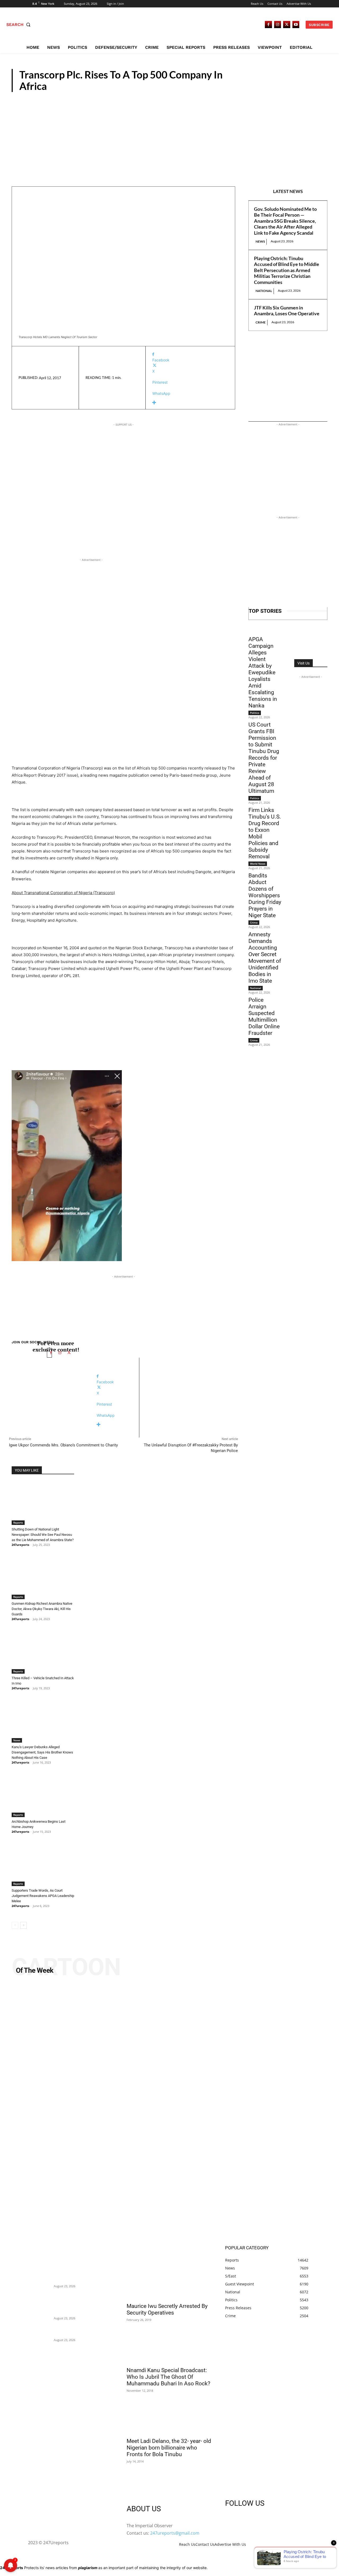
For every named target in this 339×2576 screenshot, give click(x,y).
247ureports (20, 1545)
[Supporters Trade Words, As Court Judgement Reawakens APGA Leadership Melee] (43, 1864)
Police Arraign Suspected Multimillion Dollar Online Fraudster (264, 1016)
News (260, 241)
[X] (287, 25)
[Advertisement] (169, 132)
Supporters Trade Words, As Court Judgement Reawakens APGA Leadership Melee (43, 1896)
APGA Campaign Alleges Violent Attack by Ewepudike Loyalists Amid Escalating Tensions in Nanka (263, 672)
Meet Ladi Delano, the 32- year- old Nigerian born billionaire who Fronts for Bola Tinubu (169, 2448)
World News (258, 864)
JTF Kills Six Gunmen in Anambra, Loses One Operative (287, 311)
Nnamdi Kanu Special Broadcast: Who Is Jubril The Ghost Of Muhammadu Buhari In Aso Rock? (168, 2377)
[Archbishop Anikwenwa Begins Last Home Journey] (43, 1795)
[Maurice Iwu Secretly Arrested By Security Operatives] (169, 2278)
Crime (261, 322)
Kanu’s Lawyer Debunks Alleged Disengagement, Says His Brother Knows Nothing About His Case (42, 1752)
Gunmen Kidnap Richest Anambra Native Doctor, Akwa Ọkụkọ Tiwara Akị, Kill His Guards (42, 1609)
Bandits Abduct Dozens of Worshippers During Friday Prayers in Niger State (265, 895)
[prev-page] (15, 1925)
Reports (310, 87)
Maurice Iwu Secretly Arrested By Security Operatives (167, 2309)
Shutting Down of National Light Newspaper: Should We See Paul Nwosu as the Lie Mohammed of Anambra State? (43, 1535)
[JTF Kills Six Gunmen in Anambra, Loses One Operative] (41, 2335)
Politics (255, 713)
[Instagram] (278, 25)
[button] (19, 25)
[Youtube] (296, 25)
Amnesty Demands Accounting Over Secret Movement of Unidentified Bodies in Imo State (265, 958)
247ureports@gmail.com (175, 2533)
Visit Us (304, 663)
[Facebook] (268, 25)
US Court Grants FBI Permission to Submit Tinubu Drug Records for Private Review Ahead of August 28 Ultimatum (264, 758)
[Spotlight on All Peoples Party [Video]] (169, 2112)
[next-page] (23, 1925)
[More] (190, 403)
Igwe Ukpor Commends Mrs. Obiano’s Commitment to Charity (63, 1445)
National (264, 291)
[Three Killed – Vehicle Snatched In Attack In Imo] (43, 1652)
